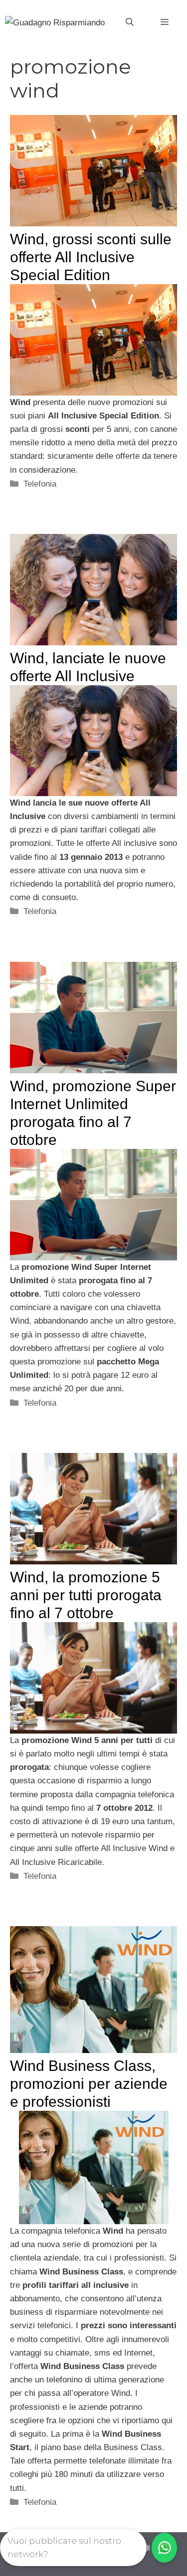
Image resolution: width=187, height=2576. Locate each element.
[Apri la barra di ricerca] (130, 22)
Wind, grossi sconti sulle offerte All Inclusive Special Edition (91, 257)
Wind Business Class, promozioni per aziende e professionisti (89, 2084)
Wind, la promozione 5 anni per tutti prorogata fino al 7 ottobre (86, 1595)
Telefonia (40, 484)
